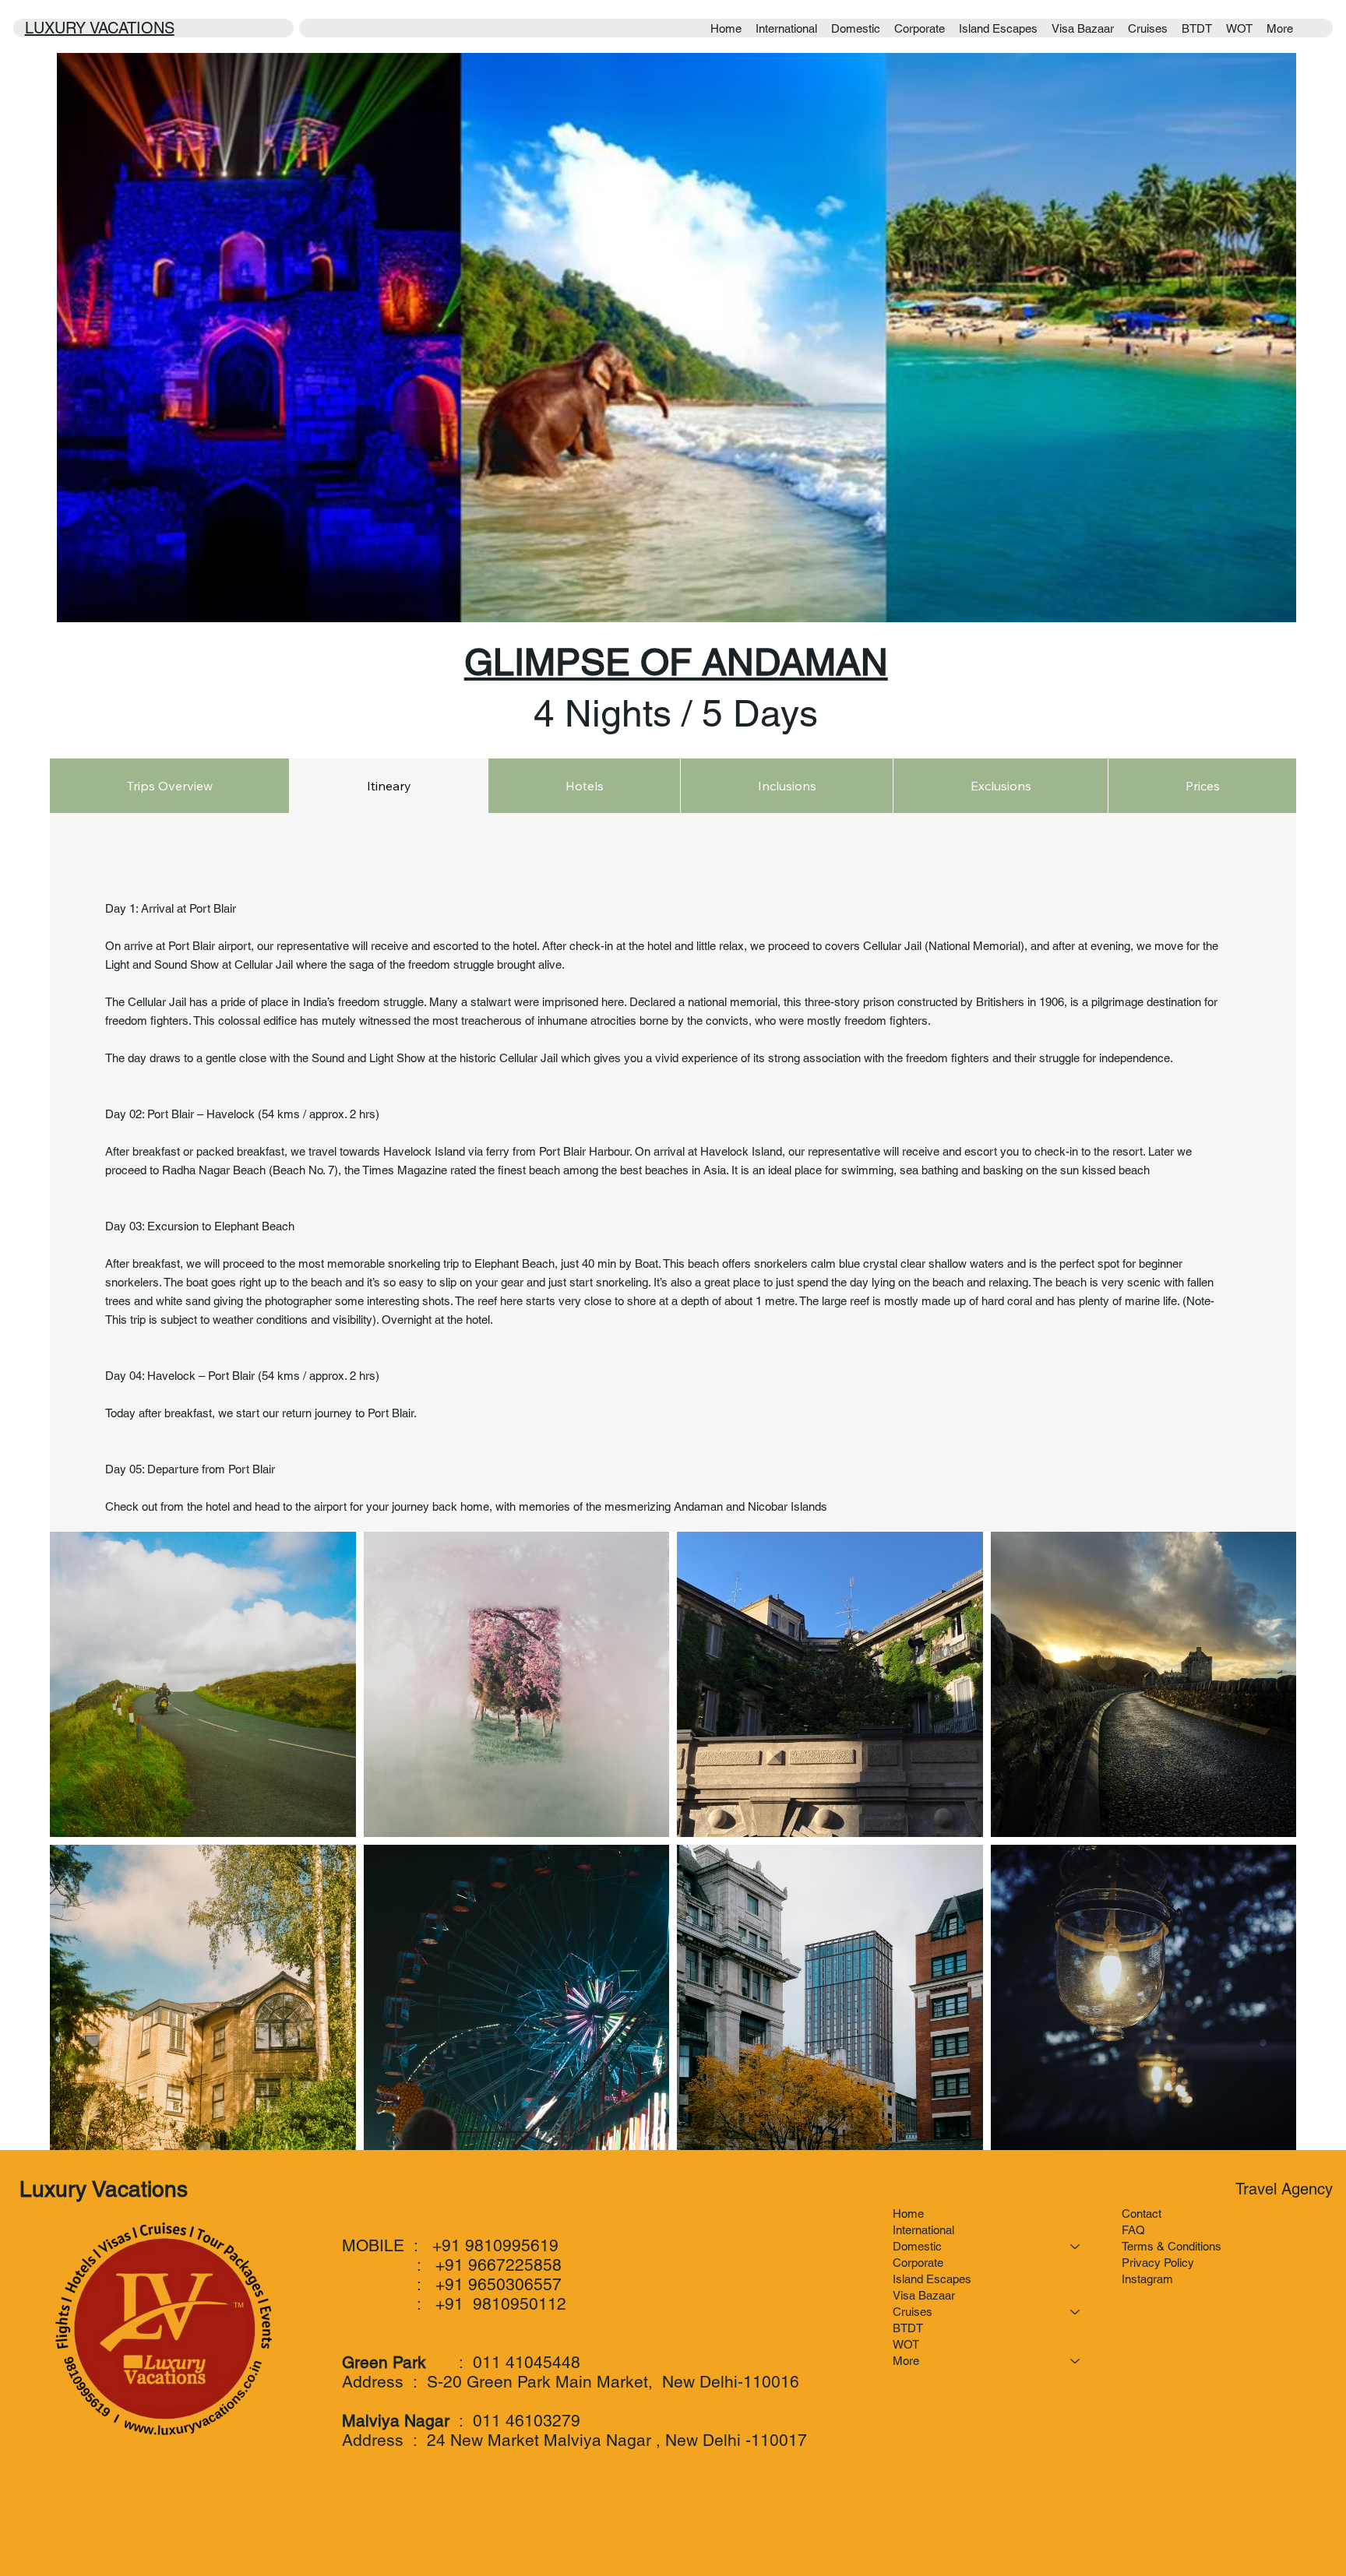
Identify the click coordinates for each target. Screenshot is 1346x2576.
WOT (906, 2344)
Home (908, 2214)
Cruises (913, 2312)
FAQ (1133, 2230)
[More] (1076, 2361)
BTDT (908, 2328)
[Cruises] (1076, 2312)
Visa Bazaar (924, 2295)
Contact (1142, 2214)
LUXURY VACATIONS (100, 28)
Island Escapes (932, 2279)
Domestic (917, 2246)
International (923, 2230)
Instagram (1147, 2279)
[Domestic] (1076, 2246)
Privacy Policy (1158, 2263)
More (906, 2361)
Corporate (918, 2263)
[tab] (169, 786)
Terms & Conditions (1172, 2246)
